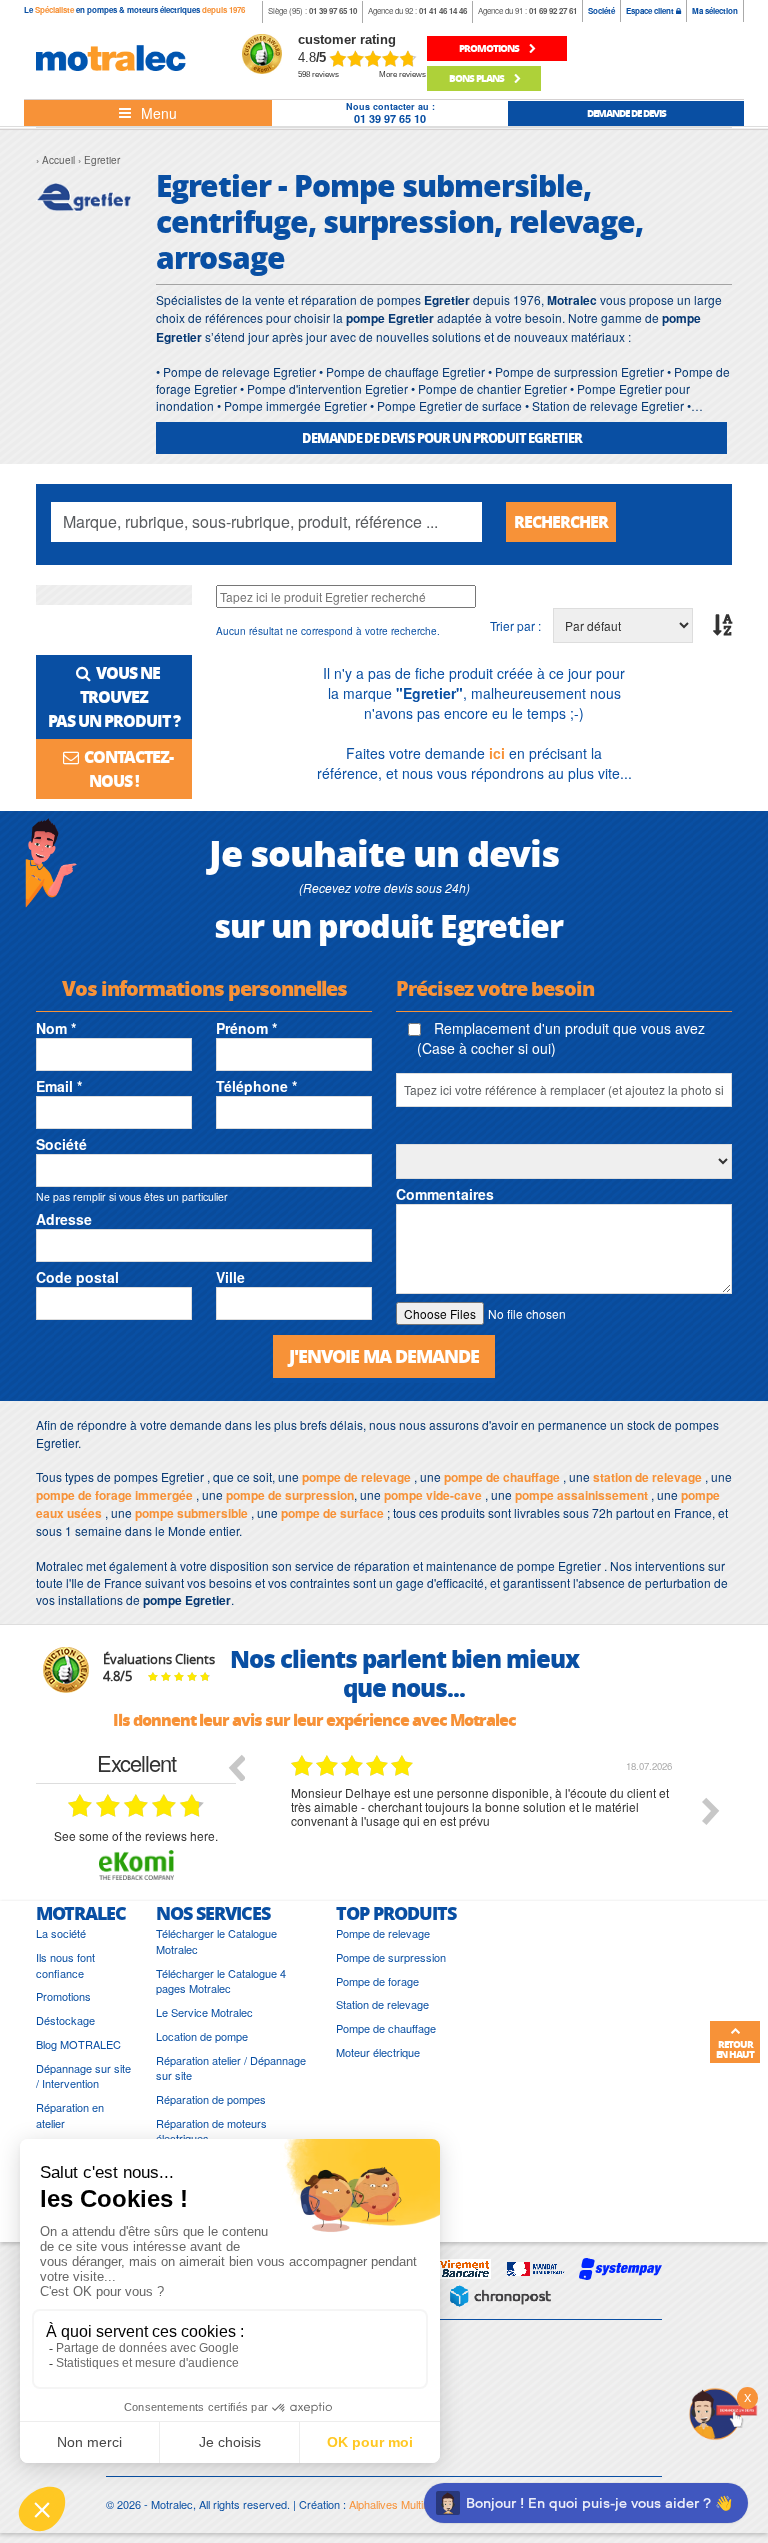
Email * (59, 1086)
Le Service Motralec (204, 2012)
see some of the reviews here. (136, 1835)
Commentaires (445, 1194)
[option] (484, 1826)
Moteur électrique (378, 2052)
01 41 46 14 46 (443, 10)
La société (61, 1933)
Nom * (56, 1028)
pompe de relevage (356, 1477)
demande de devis (626, 113)
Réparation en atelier (70, 2115)
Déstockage (65, 2020)
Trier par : (515, 625)
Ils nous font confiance (65, 1965)
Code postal (77, 1277)
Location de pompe (202, 2036)
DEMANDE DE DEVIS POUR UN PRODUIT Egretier (442, 437)
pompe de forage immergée (114, 1495)
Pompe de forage (377, 1981)
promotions (490, 48)
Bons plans (477, 78)
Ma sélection (715, 10)
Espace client (651, 10)
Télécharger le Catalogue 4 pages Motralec (221, 1981)
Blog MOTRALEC (78, 2044)
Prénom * (246, 1028)
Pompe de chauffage (386, 2028)
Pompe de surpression (391, 1957)
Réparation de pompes (211, 2099)
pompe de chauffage (502, 1477)
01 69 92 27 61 (553, 10)
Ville (230, 1277)
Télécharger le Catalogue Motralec (216, 1941)
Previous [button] (236, 1767)
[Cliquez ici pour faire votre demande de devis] (723, 2411)
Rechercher (561, 521)
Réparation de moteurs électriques (211, 2131)
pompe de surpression (290, 1495)
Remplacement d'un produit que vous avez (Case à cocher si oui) (561, 1038)
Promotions (63, 1996)
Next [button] (711, 1811)
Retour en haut (735, 2049)
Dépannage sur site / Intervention (83, 2076)
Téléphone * (256, 1086)
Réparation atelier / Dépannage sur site (231, 2068)
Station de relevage (382, 2004)
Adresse (64, 1219)
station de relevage (647, 1477)
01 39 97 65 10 (333, 10)
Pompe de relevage (383, 1933)
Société (601, 10)
